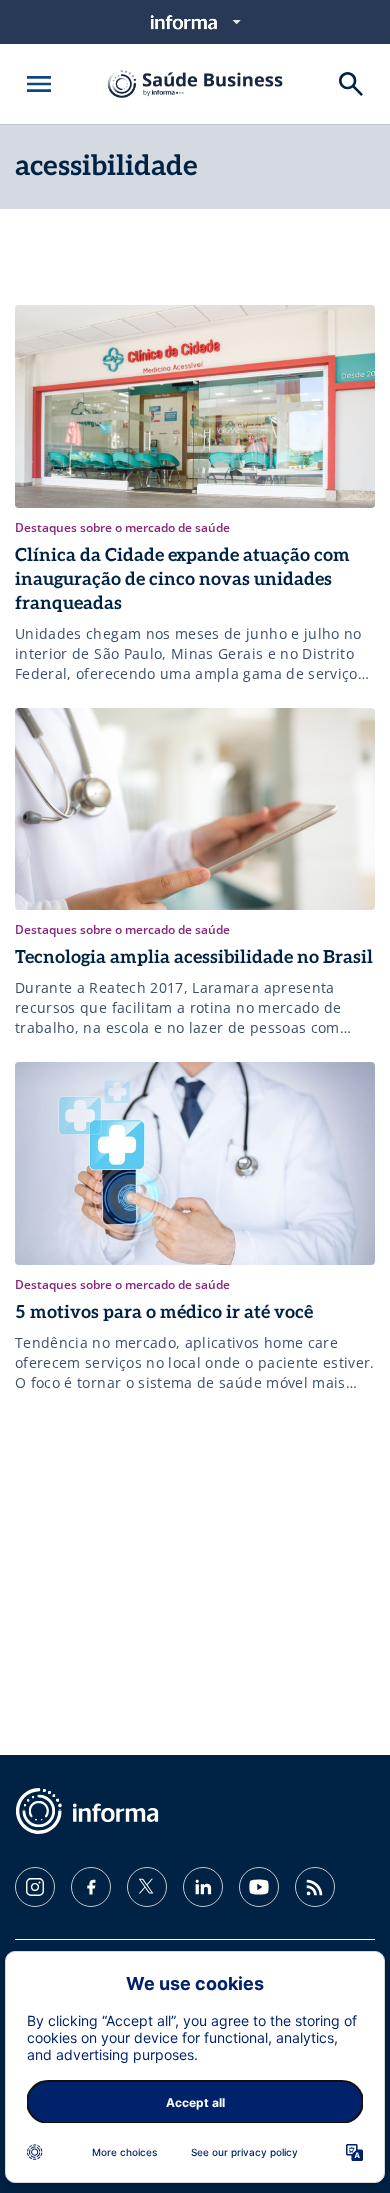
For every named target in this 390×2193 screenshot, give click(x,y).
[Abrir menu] (39, 84)
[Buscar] (351, 84)
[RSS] (315, 1887)
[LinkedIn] (203, 1887)
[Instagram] (35, 1887)
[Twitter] (147, 1887)
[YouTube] (259, 1887)
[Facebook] (91, 1887)
